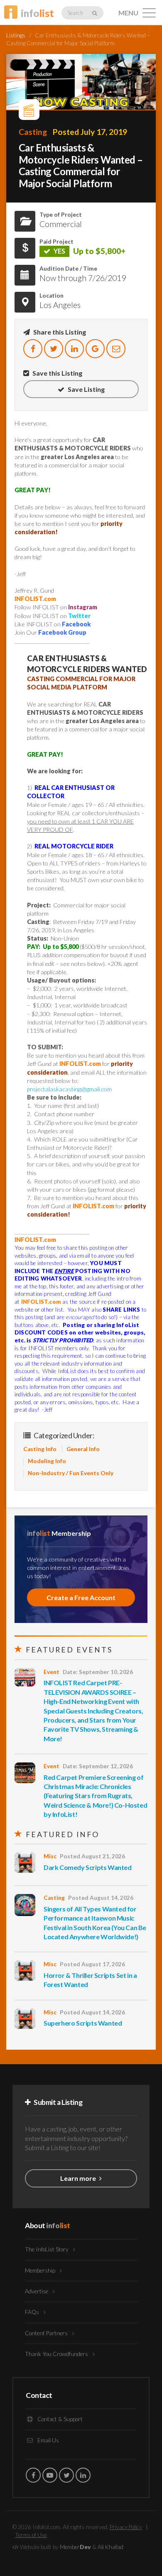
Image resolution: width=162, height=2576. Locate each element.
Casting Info (40, 1449)
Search (76, 13)
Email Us (48, 2440)
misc (50, 1856)
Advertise (37, 2291)
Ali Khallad (110, 2547)
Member (75, 2547)
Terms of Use (31, 2535)
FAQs (33, 2312)
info (37, 13)
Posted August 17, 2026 (92, 1964)
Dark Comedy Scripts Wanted (88, 1867)
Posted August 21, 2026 (92, 1856)
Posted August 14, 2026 (101, 1898)
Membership (41, 2270)
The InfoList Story (47, 2249)
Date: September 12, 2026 (98, 1766)
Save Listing (86, 389)
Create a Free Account (81, 1597)
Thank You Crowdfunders (57, 2354)
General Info (83, 1449)
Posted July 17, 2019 (90, 132)
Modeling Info (47, 1461)
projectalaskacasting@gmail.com (69, 1089)
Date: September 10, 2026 (98, 1672)
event (52, 1672)
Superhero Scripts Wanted (83, 2023)
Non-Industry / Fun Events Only (71, 1473)
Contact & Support (59, 2419)
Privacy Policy (126, 2527)
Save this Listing (57, 373)
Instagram (83, 607)
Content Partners (47, 2333)
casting (33, 132)
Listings (16, 35)
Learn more (79, 2178)
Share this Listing (59, 332)
